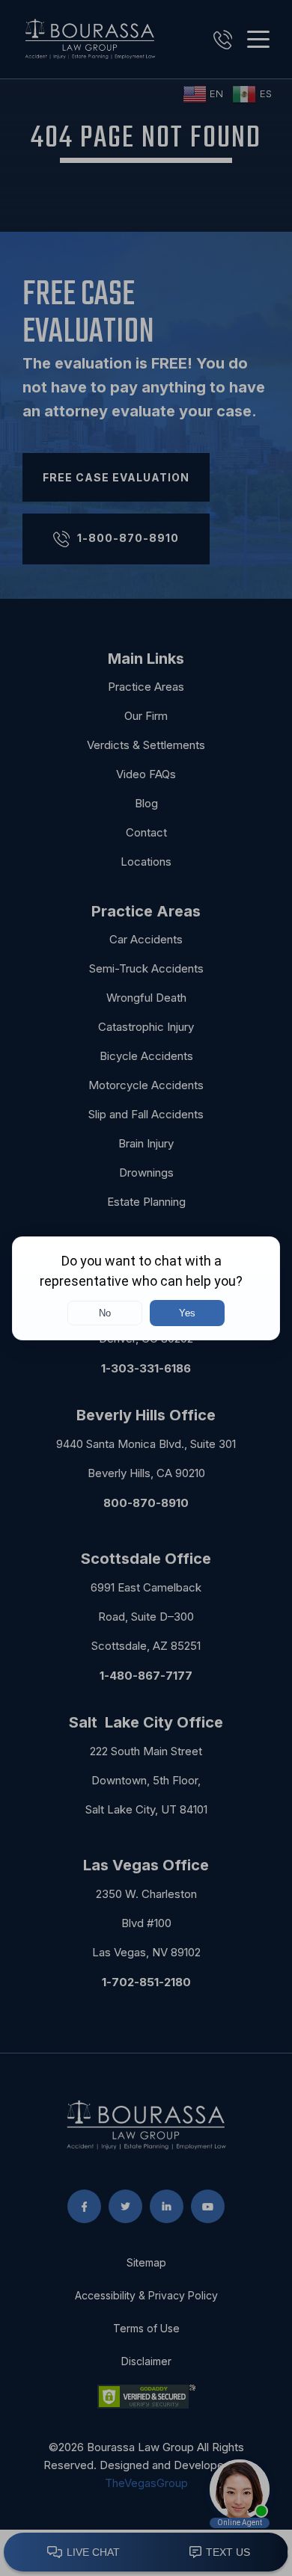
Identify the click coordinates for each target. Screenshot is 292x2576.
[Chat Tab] (146, 1288)
